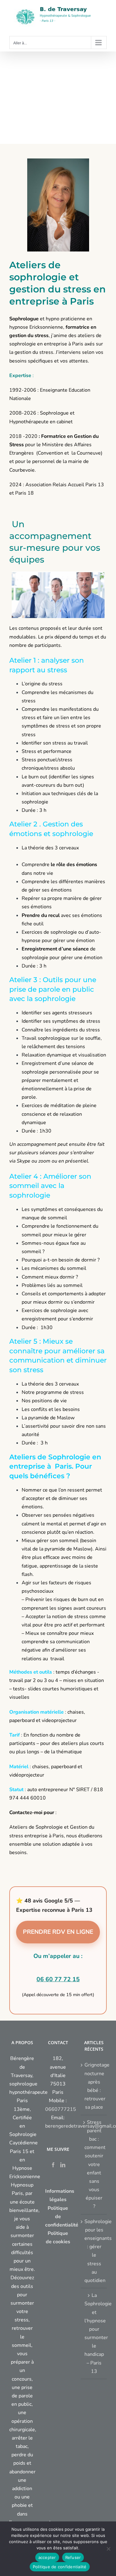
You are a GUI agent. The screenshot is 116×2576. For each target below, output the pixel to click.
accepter (47, 2557)
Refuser (73, 2557)
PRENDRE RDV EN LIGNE (58, 1932)
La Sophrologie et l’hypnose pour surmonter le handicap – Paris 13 (94, 2333)
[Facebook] (53, 2165)
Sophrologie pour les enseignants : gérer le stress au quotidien (94, 2251)
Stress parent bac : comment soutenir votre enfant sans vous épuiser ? (94, 2164)
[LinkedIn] (63, 2165)
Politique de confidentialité (60, 2567)
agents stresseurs (72, 1013)
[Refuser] (108, 2549)
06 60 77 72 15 (58, 1979)
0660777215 (61, 2109)
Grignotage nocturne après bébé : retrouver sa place (94, 2086)
